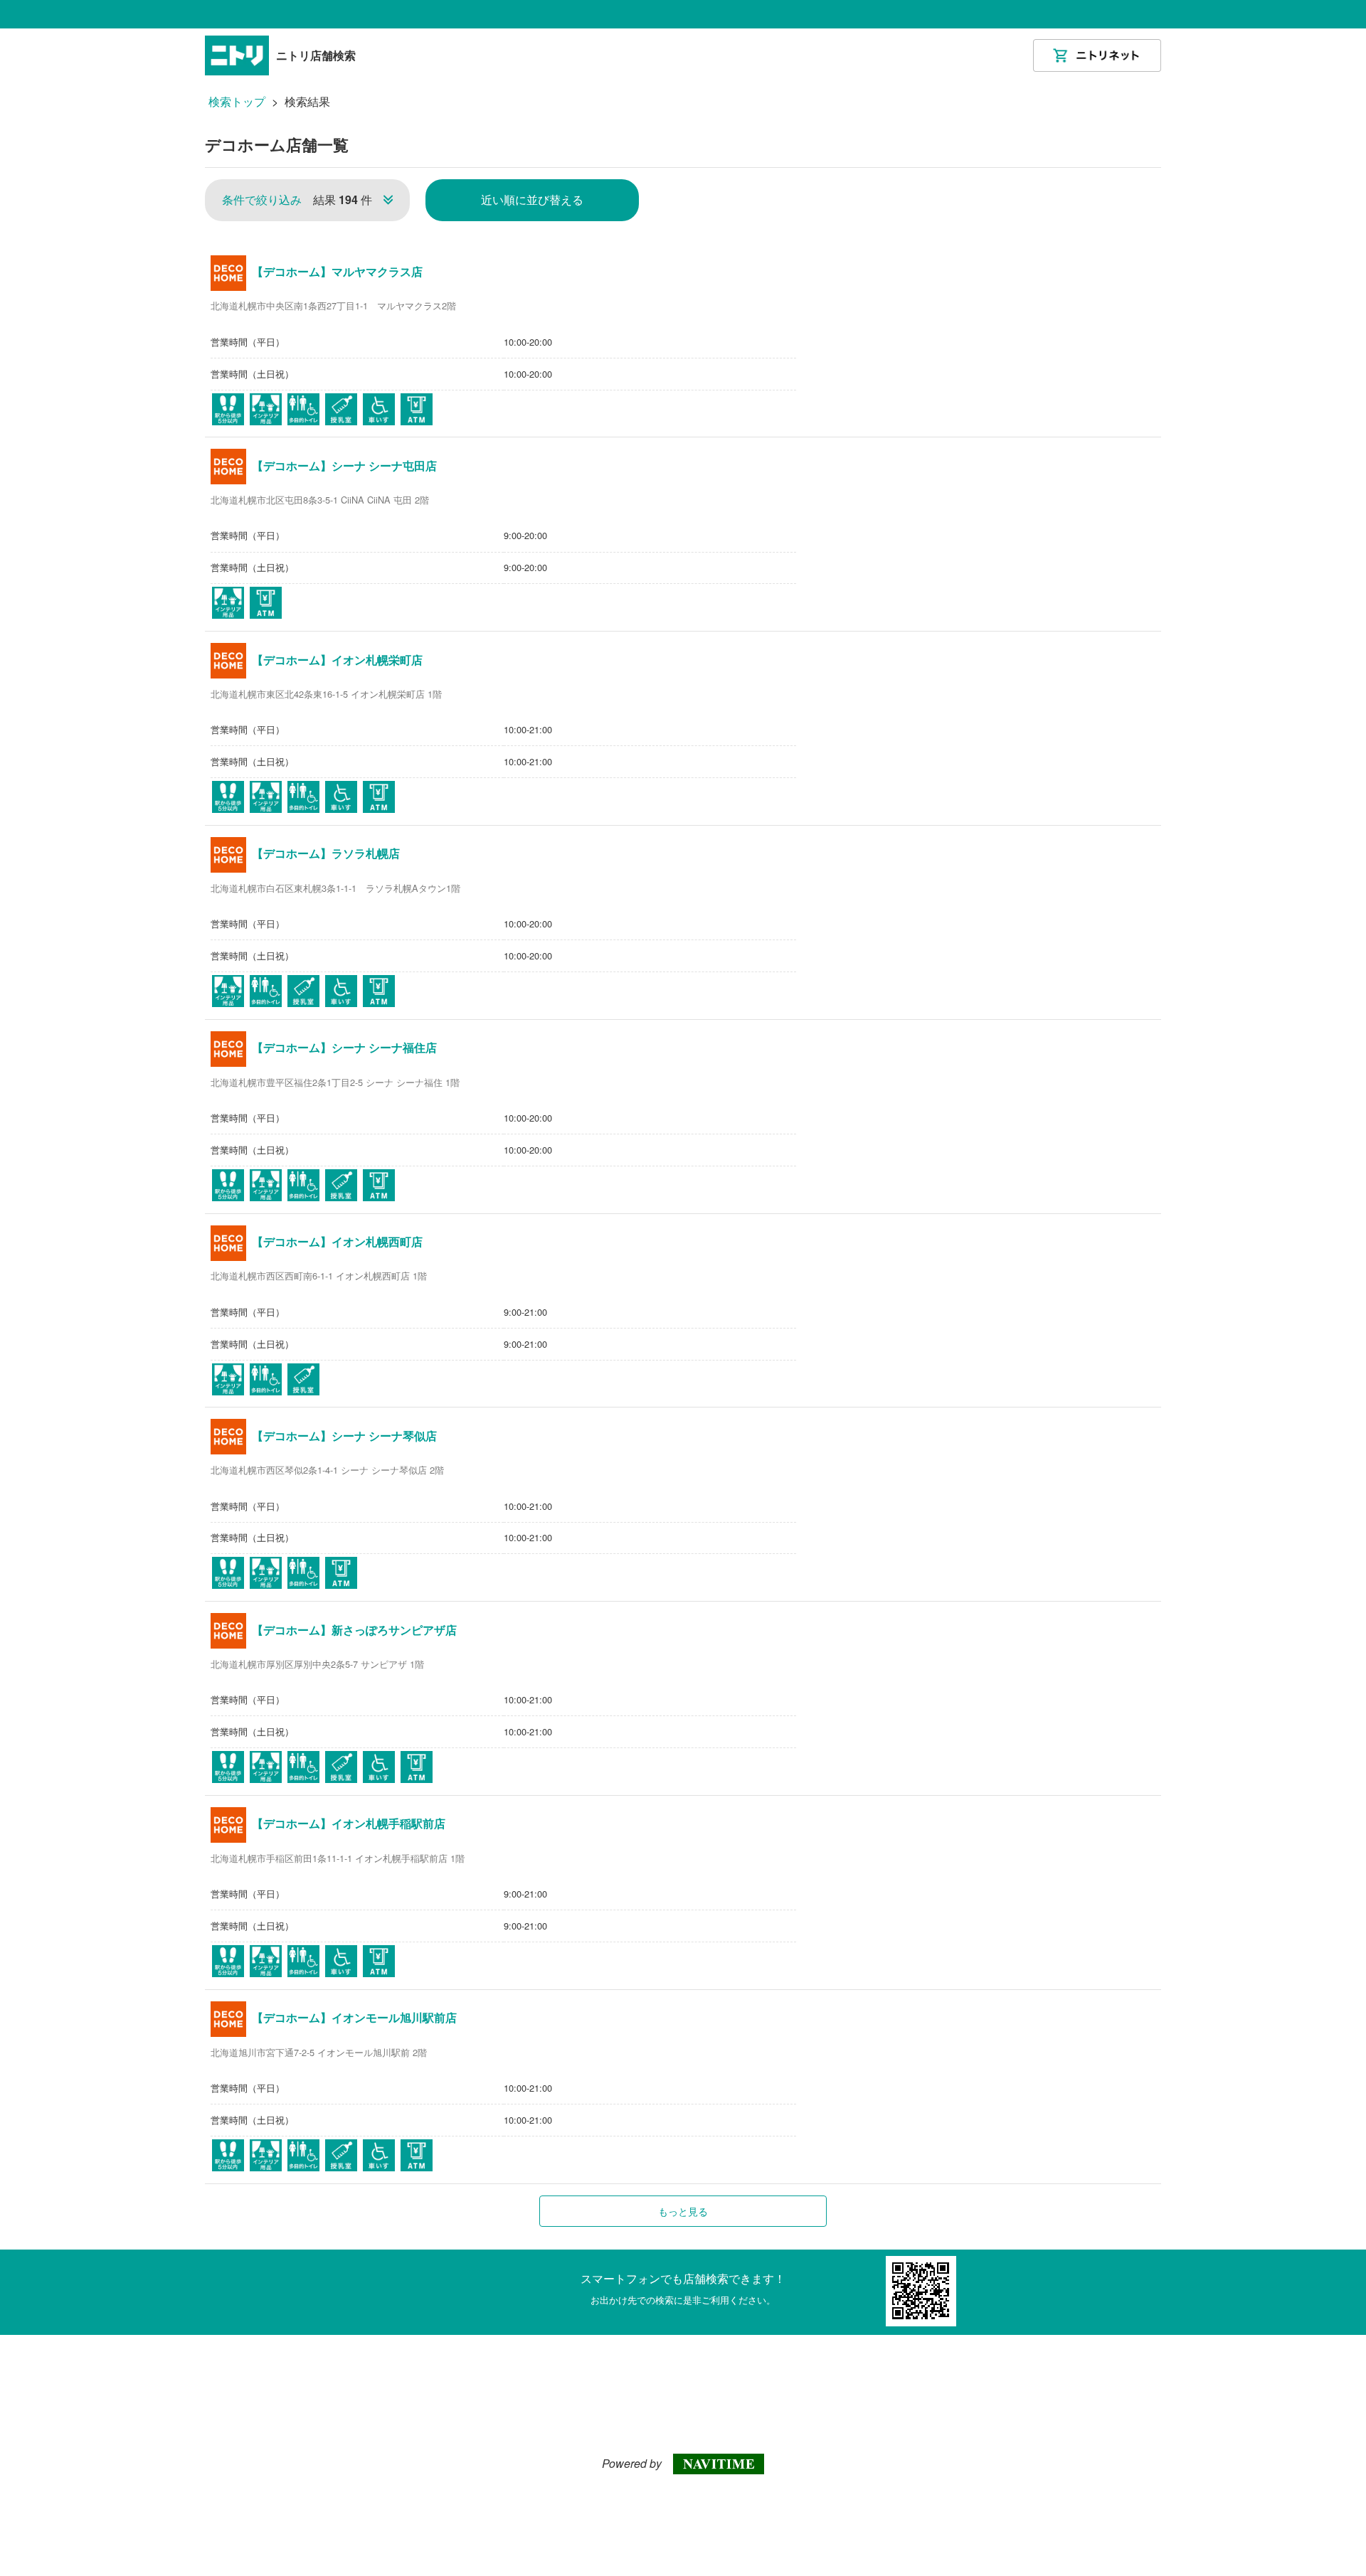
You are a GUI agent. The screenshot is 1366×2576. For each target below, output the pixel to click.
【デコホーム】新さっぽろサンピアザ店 (354, 1630)
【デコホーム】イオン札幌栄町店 (337, 660)
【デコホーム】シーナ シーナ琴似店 (344, 1436)
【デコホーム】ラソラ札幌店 (326, 853)
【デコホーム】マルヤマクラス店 (337, 272)
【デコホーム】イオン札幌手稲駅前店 (349, 1824)
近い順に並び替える (532, 199)
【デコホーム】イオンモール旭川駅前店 (354, 2018)
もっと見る (683, 2211)
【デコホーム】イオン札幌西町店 (337, 1242)
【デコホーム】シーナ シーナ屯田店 (344, 466)
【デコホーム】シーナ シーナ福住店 (344, 1048)
